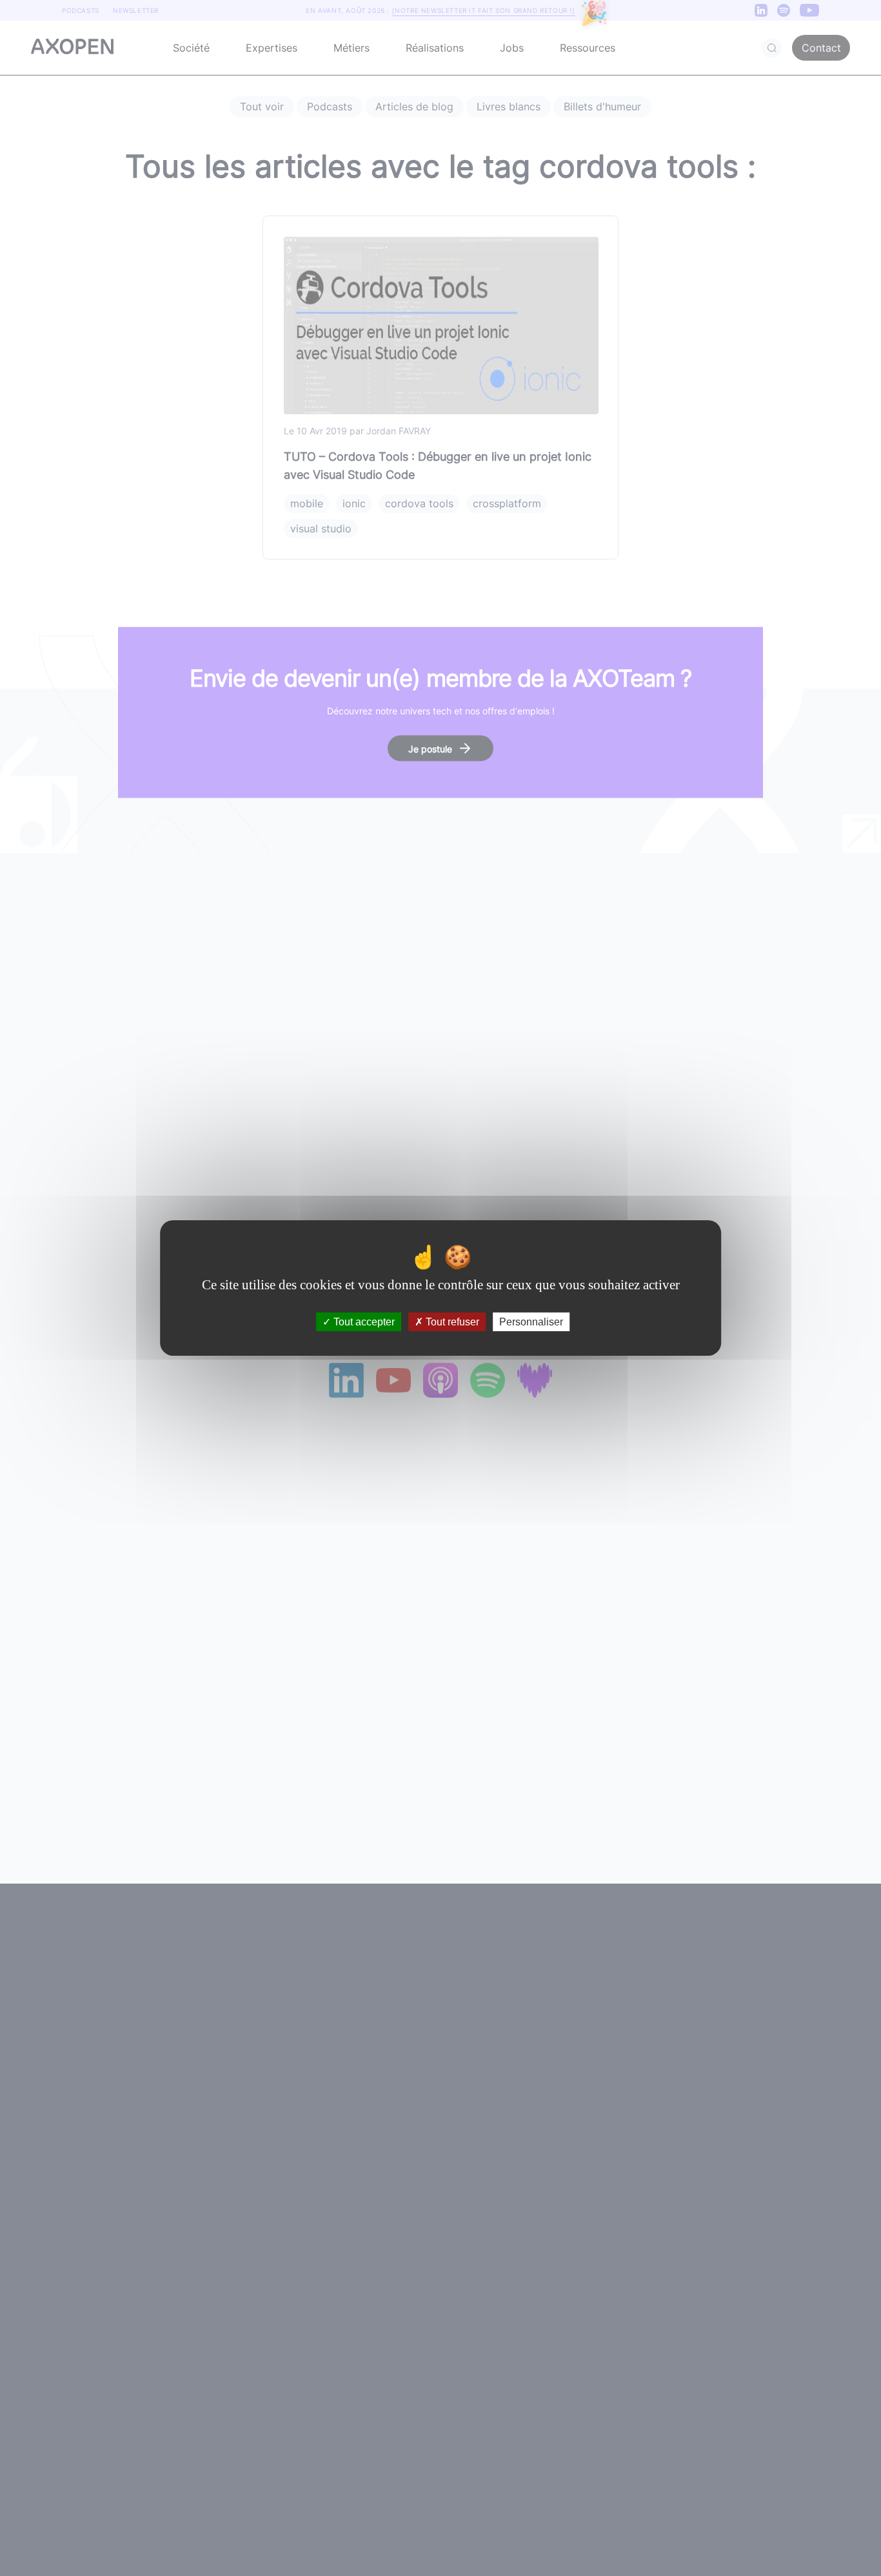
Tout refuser (451, 1322)
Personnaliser (531, 1322)
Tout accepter (363, 1322)
